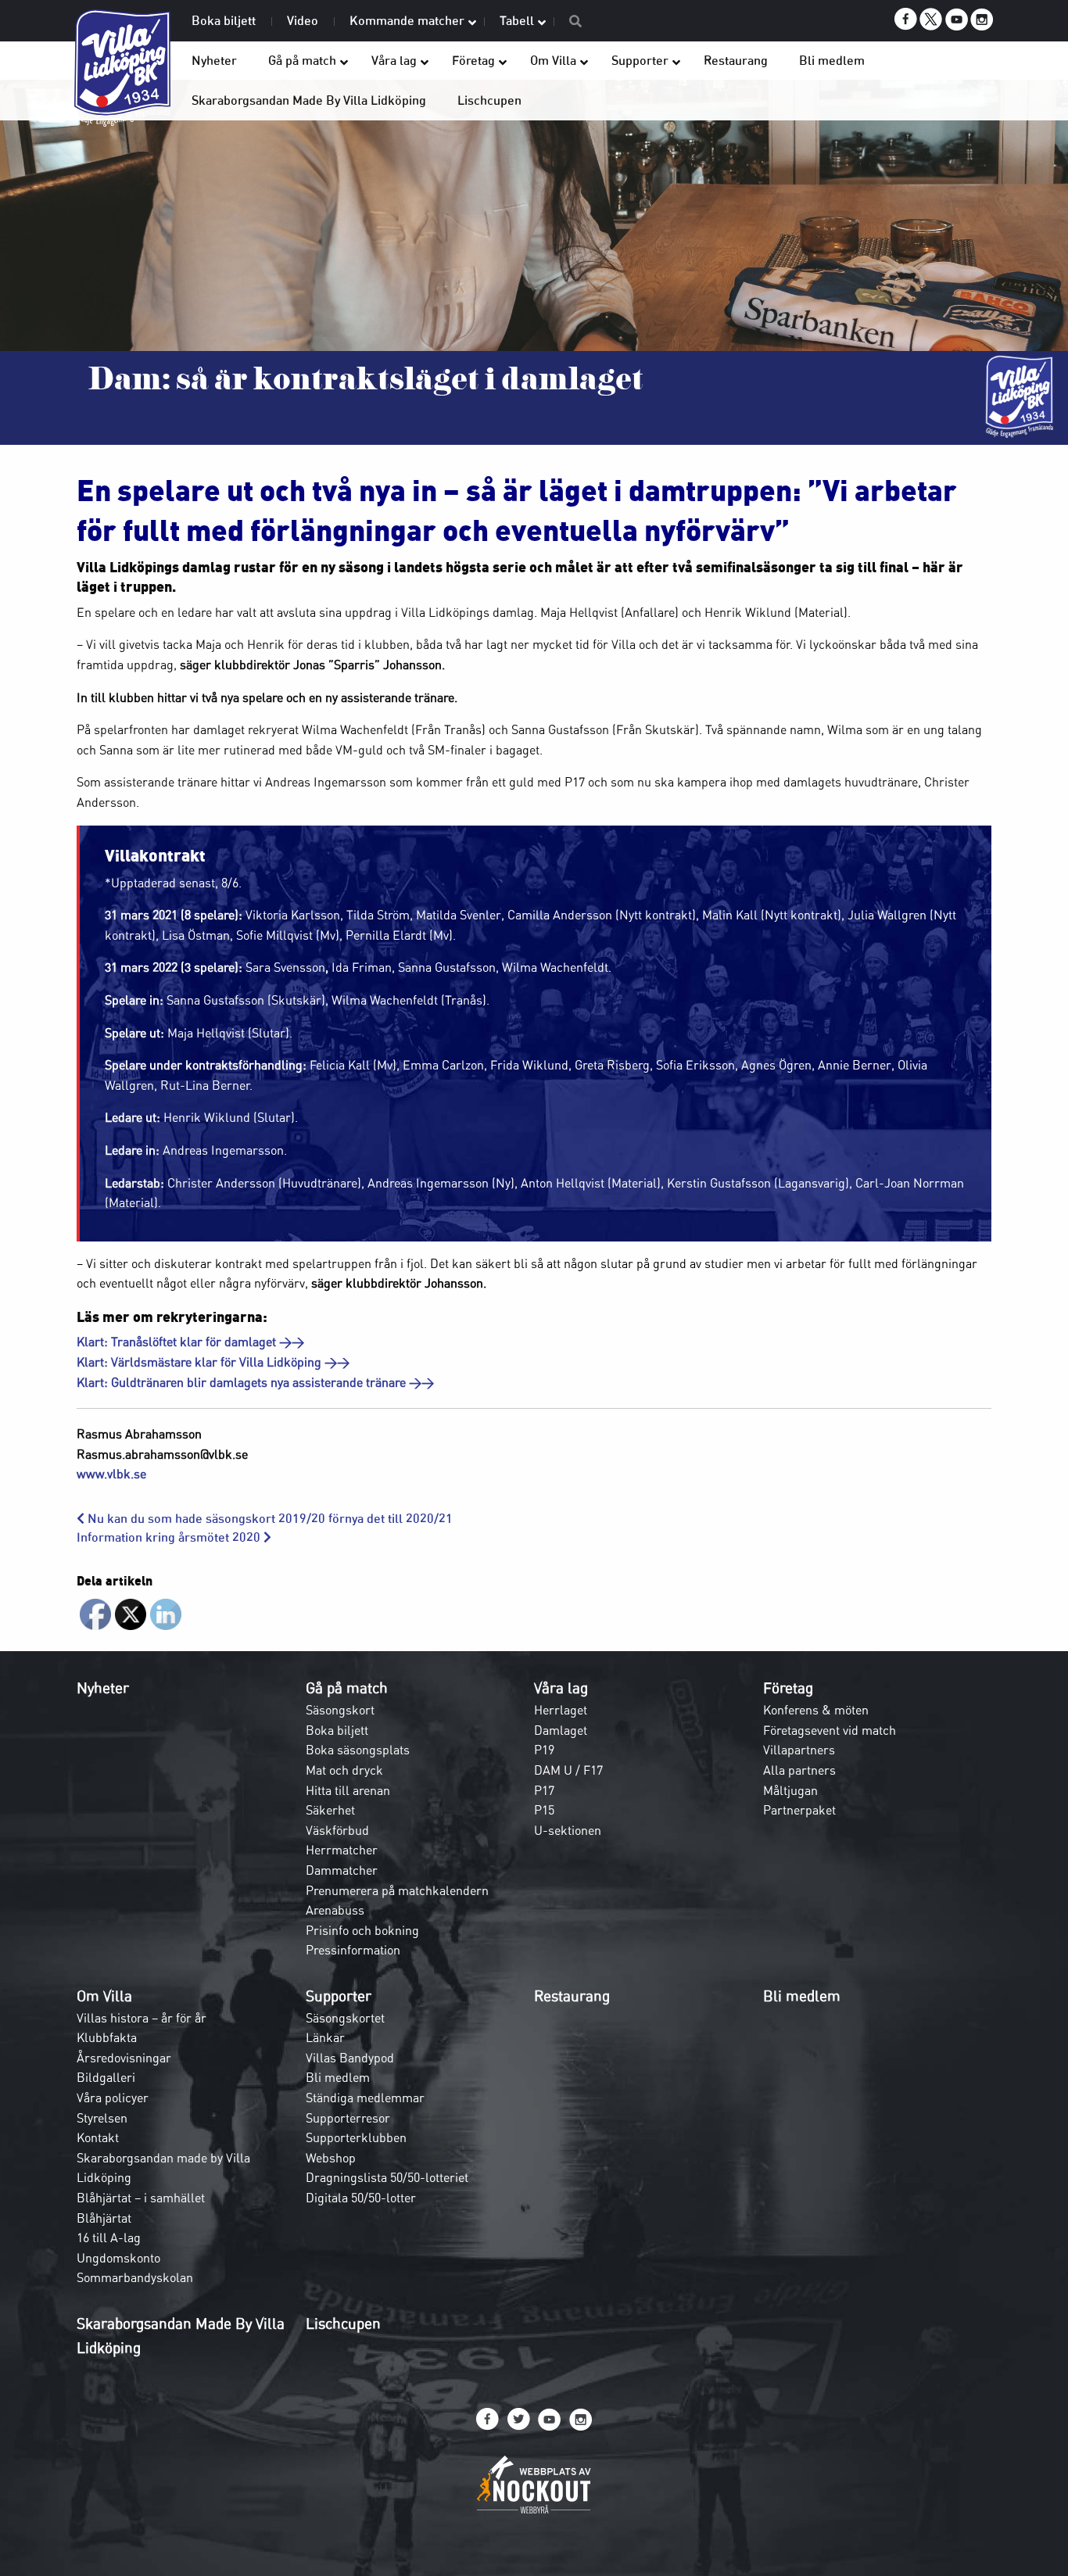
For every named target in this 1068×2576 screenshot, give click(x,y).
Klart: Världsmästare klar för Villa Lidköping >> (213, 1362)
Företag (788, 1688)
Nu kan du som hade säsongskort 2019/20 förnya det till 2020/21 (269, 1519)
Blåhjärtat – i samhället (141, 2198)
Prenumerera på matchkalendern (397, 1890)
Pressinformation (353, 1950)
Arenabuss (335, 1910)
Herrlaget (561, 1710)
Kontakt (98, 2137)
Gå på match (347, 1688)
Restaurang (572, 1996)
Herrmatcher (342, 1850)
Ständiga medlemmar (365, 2098)
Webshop (331, 2158)
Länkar (325, 2037)
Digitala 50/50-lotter (361, 2198)
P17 (544, 1790)
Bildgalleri (106, 2077)
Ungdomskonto (118, 2258)
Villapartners (799, 1750)
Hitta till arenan (348, 1790)
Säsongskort (340, 1710)
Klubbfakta (107, 2037)
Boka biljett (337, 1730)
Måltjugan (790, 1790)
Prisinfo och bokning (362, 1930)
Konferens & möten (816, 1710)
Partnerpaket (799, 1810)
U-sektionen (568, 1830)
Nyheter (103, 1688)
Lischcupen (343, 2323)
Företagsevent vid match (830, 1730)
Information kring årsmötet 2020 (170, 1537)
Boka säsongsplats (358, 1750)
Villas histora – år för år (142, 2018)
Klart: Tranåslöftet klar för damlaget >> (190, 1342)
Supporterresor (348, 2118)
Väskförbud (337, 1830)
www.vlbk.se (111, 1474)
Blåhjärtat (104, 2218)
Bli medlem (338, 2077)
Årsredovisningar (124, 2058)
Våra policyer (113, 2098)
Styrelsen (102, 2118)
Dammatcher (342, 1870)
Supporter (339, 1996)
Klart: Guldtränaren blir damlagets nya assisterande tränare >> (255, 1382)
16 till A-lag (109, 2237)
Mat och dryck (344, 1770)
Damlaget (561, 1730)
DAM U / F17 (568, 1770)
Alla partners (799, 1770)
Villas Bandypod (350, 2058)
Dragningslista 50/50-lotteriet (387, 2177)
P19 (544, 1750)
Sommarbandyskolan (135, 2277)
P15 (544, 1810)
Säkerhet (330, 1810)
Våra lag (561, 1688)
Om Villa (104, 1996)
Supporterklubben (356, 2137)
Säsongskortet (345, 2018)
